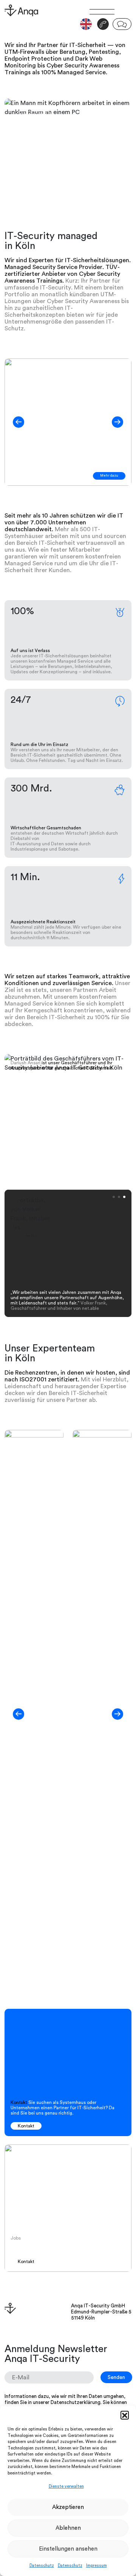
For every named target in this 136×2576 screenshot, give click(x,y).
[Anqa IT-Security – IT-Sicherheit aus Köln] (34, 11)
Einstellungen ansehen (68, 2549)
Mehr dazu (109, 476)
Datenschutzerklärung (76, 2402)
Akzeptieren (68, 2507)
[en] (86, 24)
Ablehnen (68, 2528)
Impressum (97, 2566)
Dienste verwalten (66, 2486)
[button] (125, 2415)
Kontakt (26, 2126)
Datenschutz (42, 2566)
